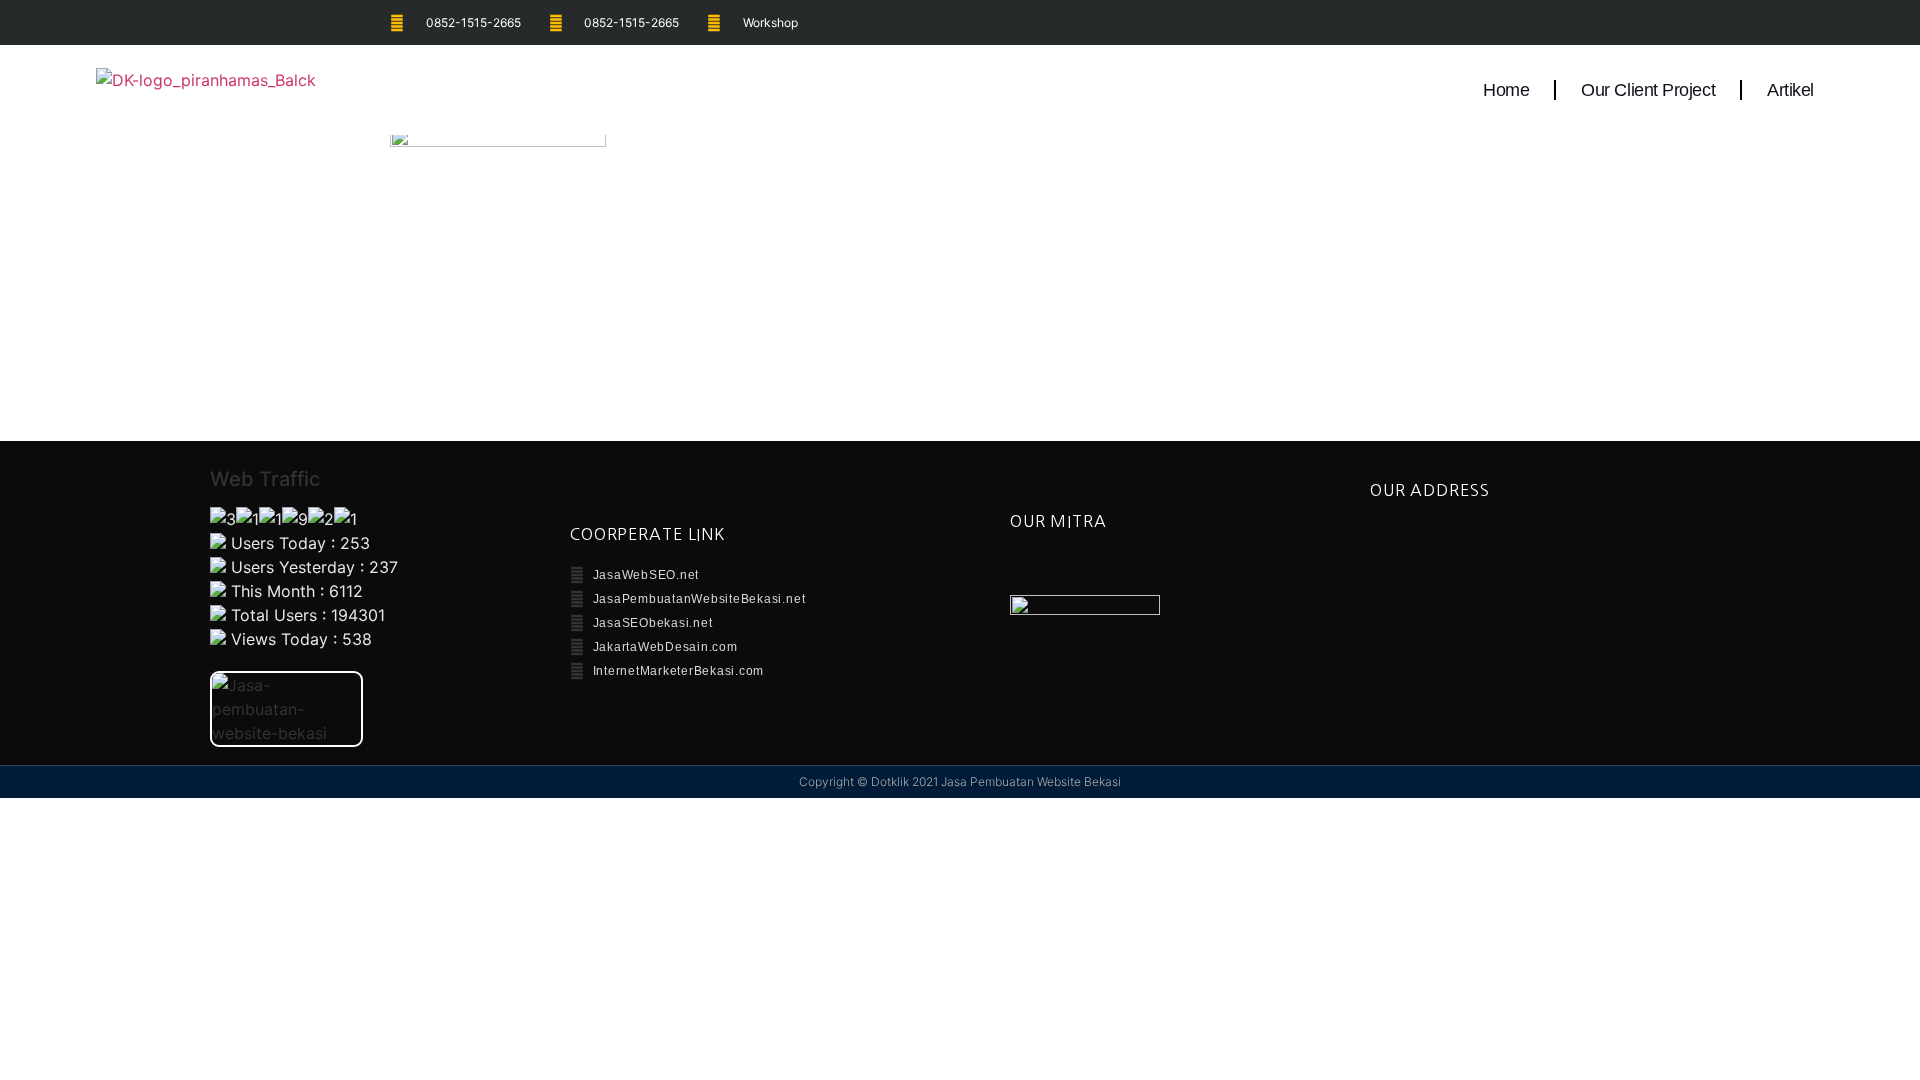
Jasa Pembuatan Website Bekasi (1031, 781)
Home (1506, 90)
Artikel (1790, 90)
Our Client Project (1648, 90)
